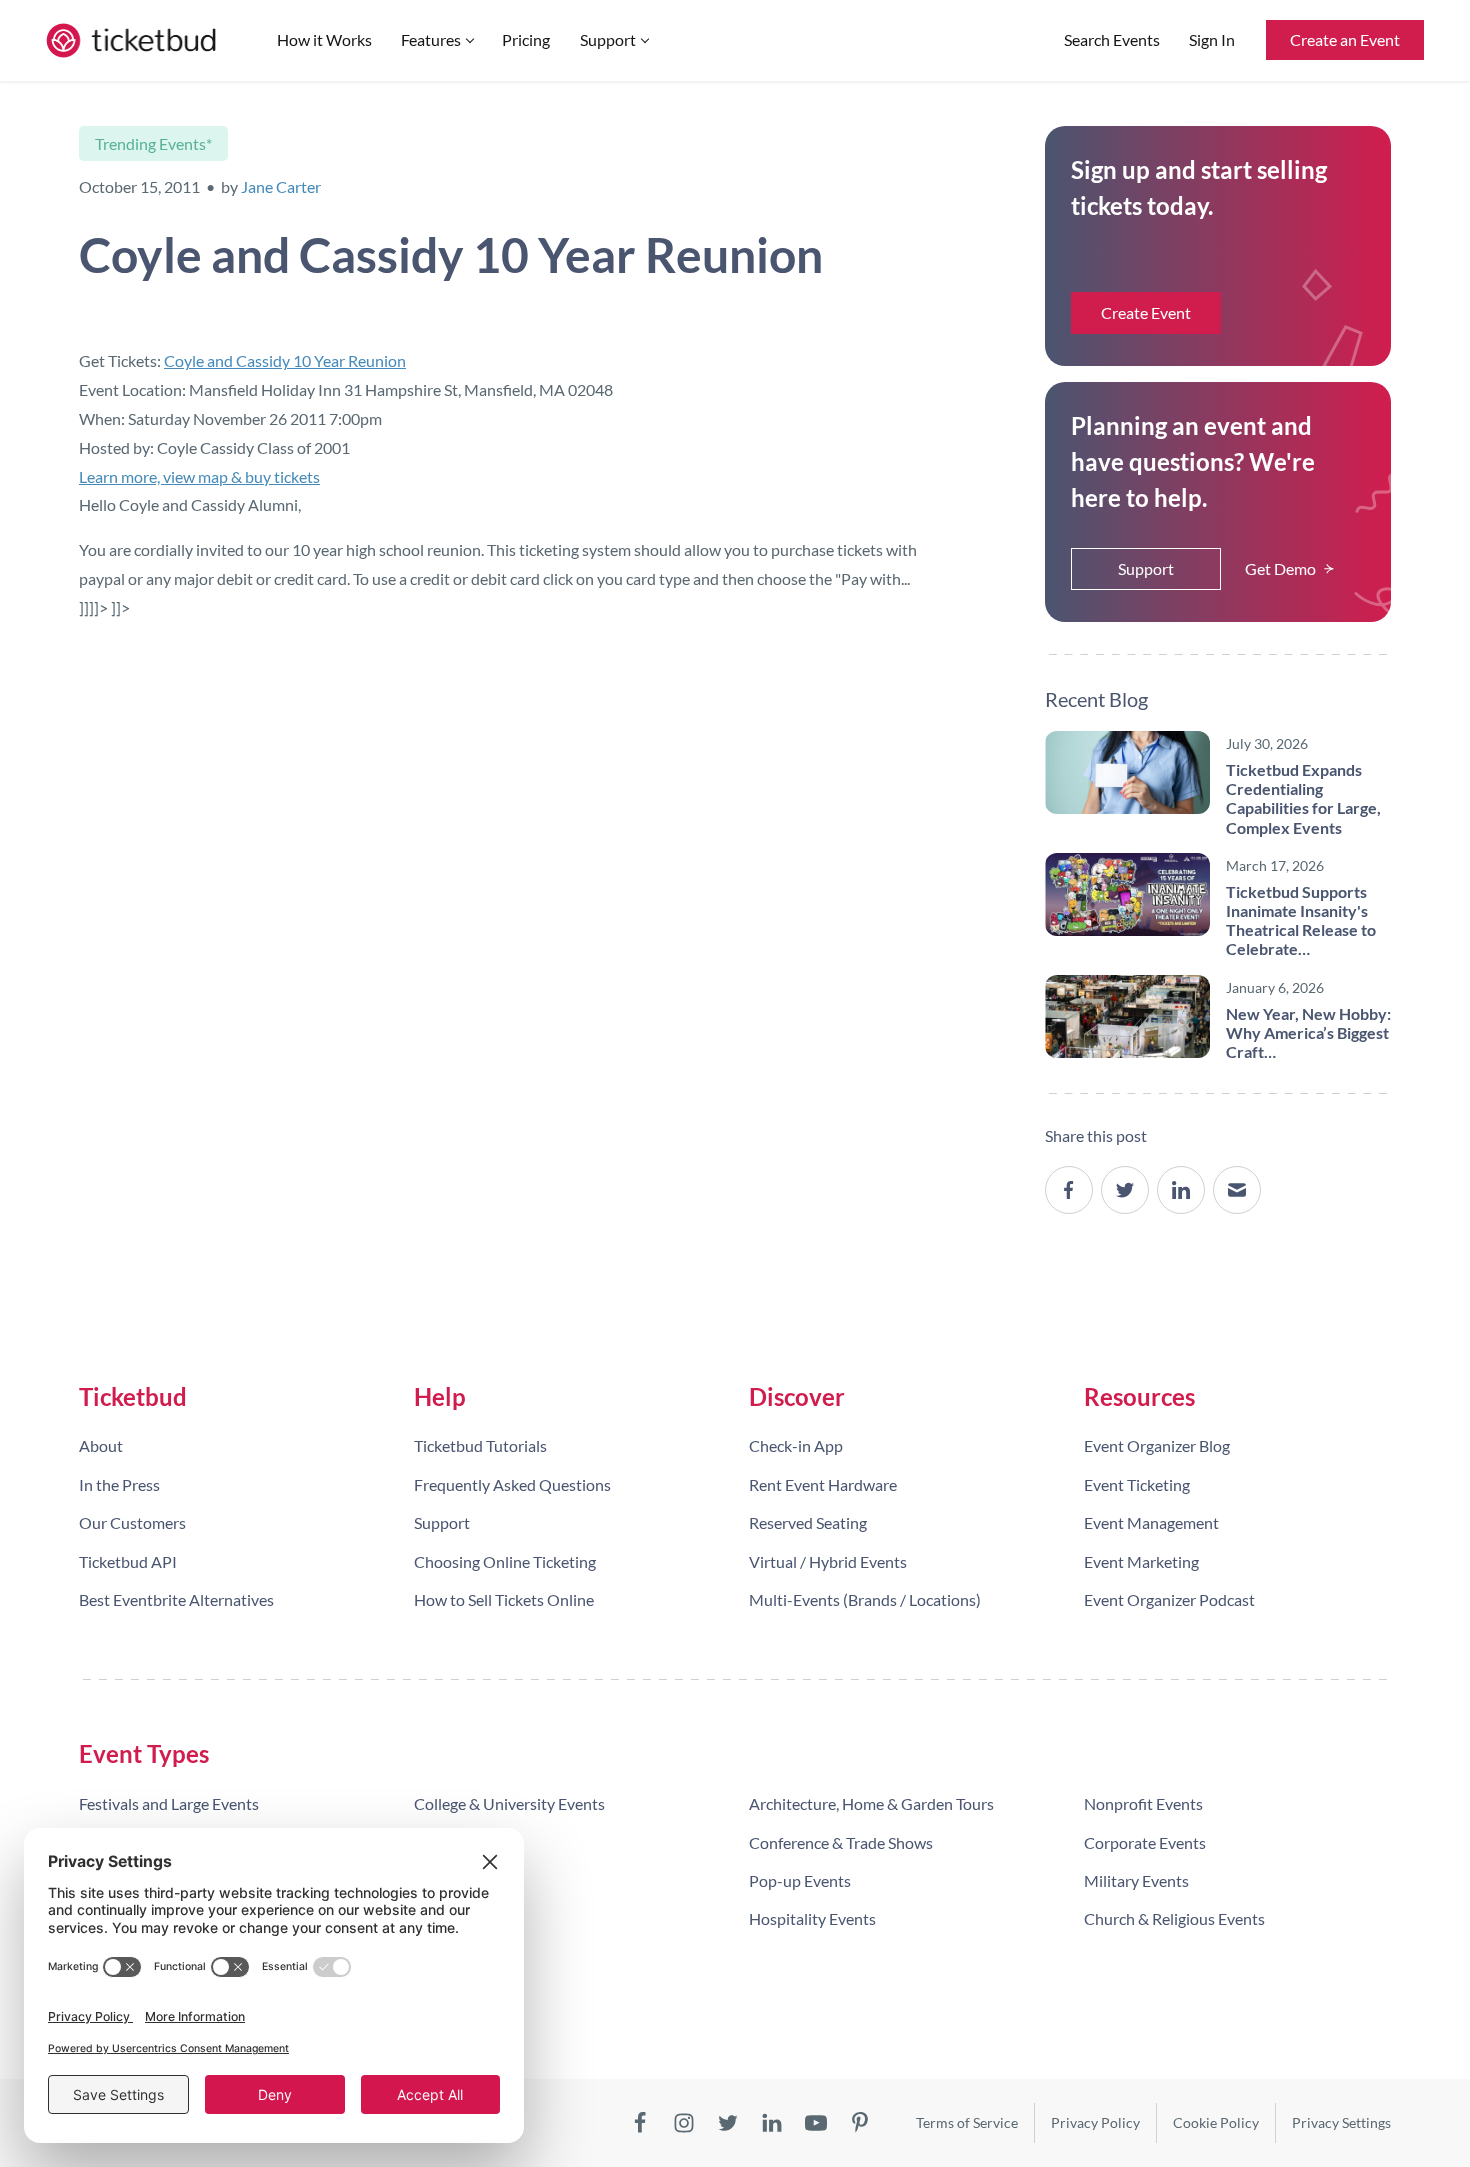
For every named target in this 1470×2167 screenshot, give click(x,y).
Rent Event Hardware (823, 1484)
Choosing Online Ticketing (505, 1561)
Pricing (526, 39)
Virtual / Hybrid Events (828, 1561)
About (101, 1445)
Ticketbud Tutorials (480, 1445)
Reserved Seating (808, 1522)
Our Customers (132, 1522)
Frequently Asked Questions (512, 1484)
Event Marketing (1141, 1561)
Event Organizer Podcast (1169, 1599)
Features (431, 39)
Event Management (1151, 1522)
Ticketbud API (128, 1561)
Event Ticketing (1137, 1484)
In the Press (119, 1484)
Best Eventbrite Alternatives (176, 1599)
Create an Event (1345, 39)
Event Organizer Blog (1157, 1445)
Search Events (1112, 39)
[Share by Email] (1237, 1190)
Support (608, 39)
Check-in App (796, 1445)
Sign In (1212, 39)
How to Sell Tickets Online (504, 1599)
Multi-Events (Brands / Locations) (865, 1599)
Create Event (1146, 312)
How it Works (324, 39)
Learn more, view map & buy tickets (199, 476)
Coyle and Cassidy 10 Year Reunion (285, 360)
